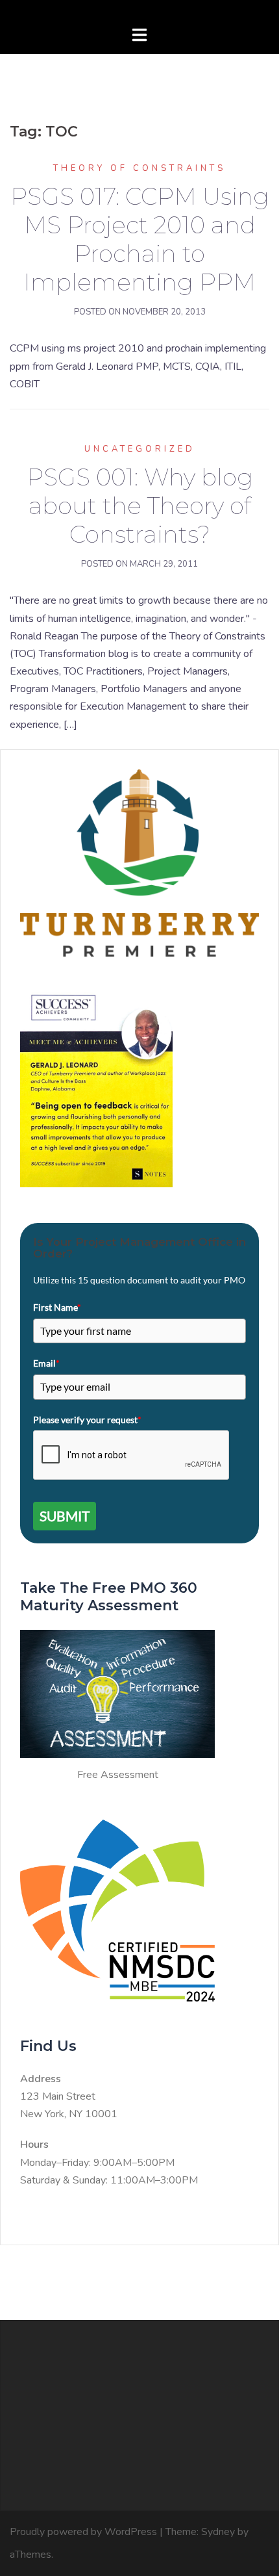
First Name (57, 1307)
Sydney (218, 2532)
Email (46, 1363)
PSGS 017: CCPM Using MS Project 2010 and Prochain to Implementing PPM (140, 239)
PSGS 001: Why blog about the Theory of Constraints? (140, 506)
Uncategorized (140, 449)
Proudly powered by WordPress (83, 2532)
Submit (65, 1516)
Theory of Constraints (139, 168)
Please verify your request (87, 1420)
